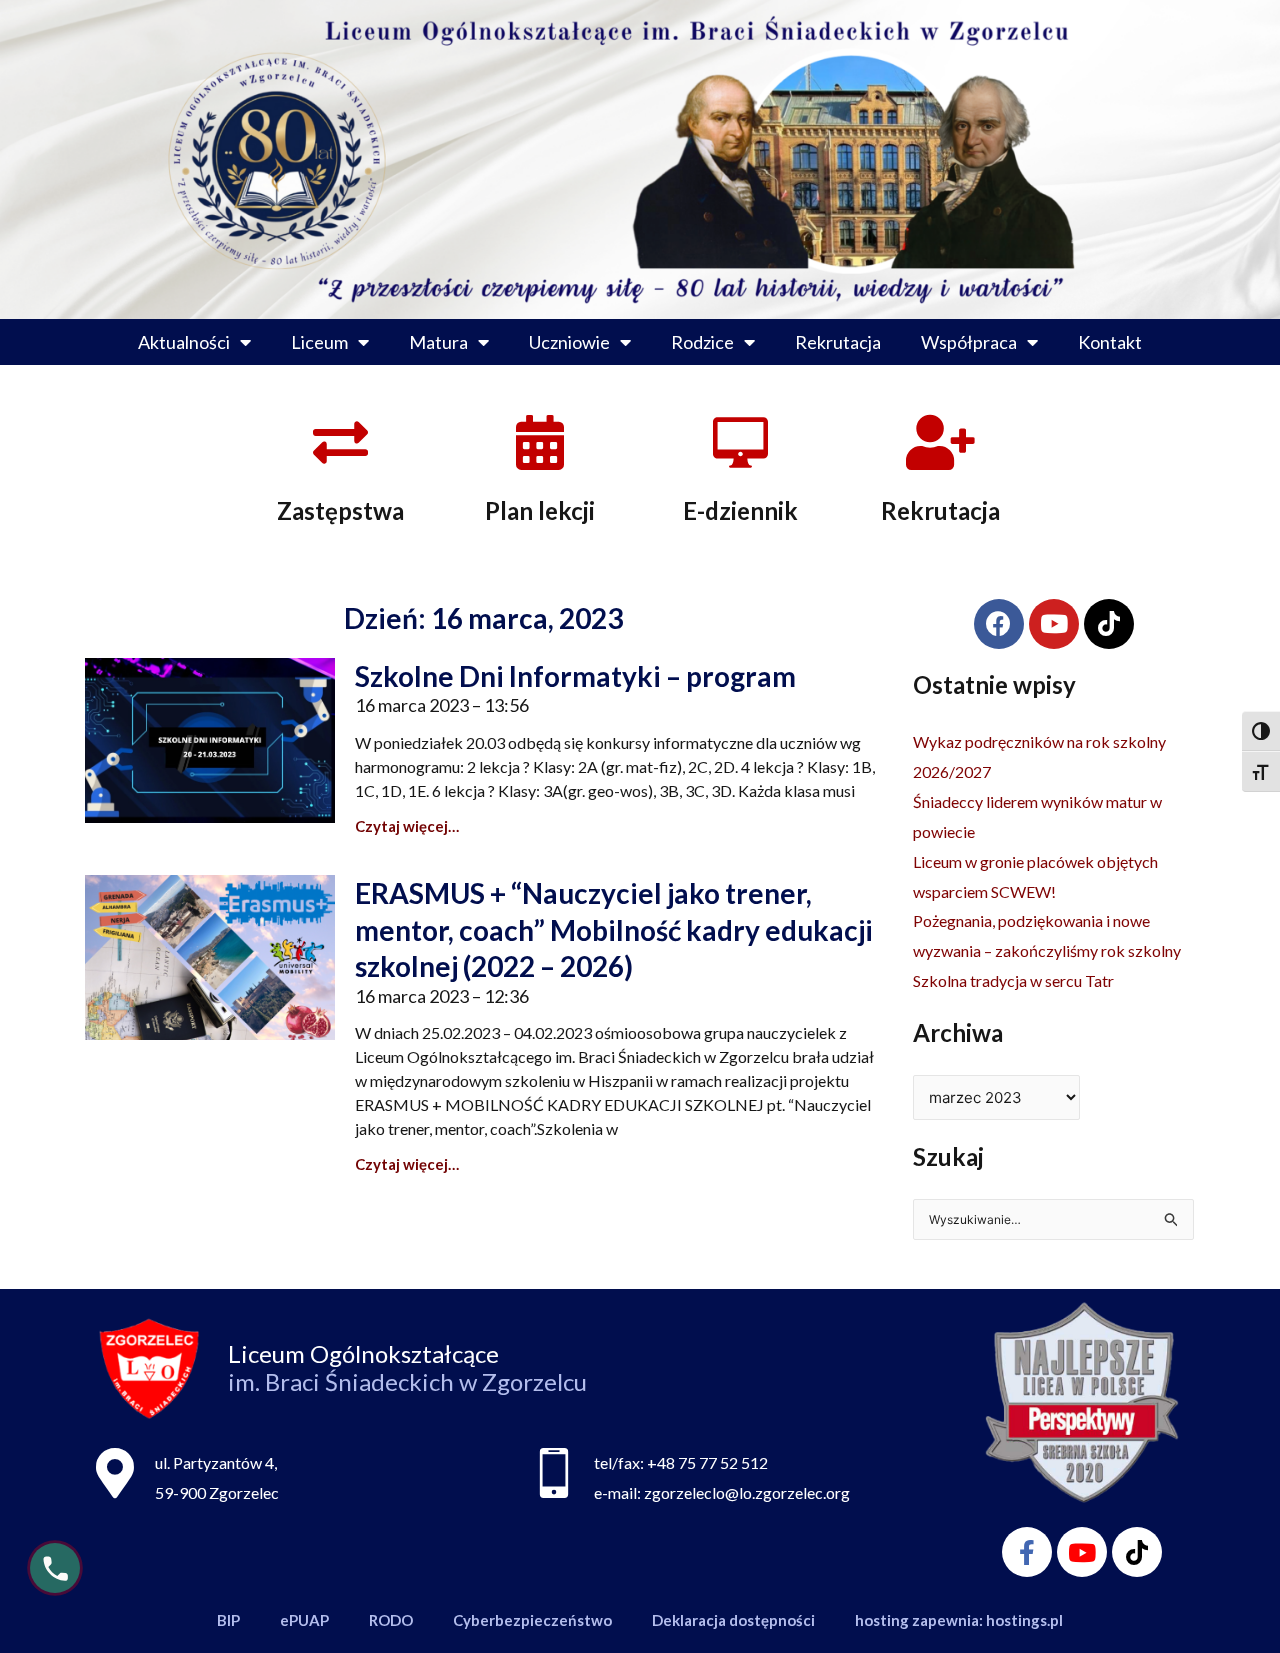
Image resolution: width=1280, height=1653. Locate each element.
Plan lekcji (540, 510)
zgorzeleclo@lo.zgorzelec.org (747, 1492)
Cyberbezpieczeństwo (532, 1620)
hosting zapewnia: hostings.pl (959, 1620)
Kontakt (1110, 342)
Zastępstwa (340, 510)
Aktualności (184, 342)
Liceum (319, 342)
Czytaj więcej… (407, 826)
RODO (391, 1620)
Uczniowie (569, 342)
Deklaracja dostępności (733, 1620)
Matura (438, 342)
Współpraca (969, 342)
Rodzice (702, 342)
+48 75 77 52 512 (707, 1462)
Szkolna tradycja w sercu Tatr (1013, 980)
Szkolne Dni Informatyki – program (575, 676)
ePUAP (304, 1620)
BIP (228, 1620)
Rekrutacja (838, 342)
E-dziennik (740, 510)
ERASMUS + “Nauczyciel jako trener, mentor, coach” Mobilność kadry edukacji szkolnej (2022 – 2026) (614, 929)
